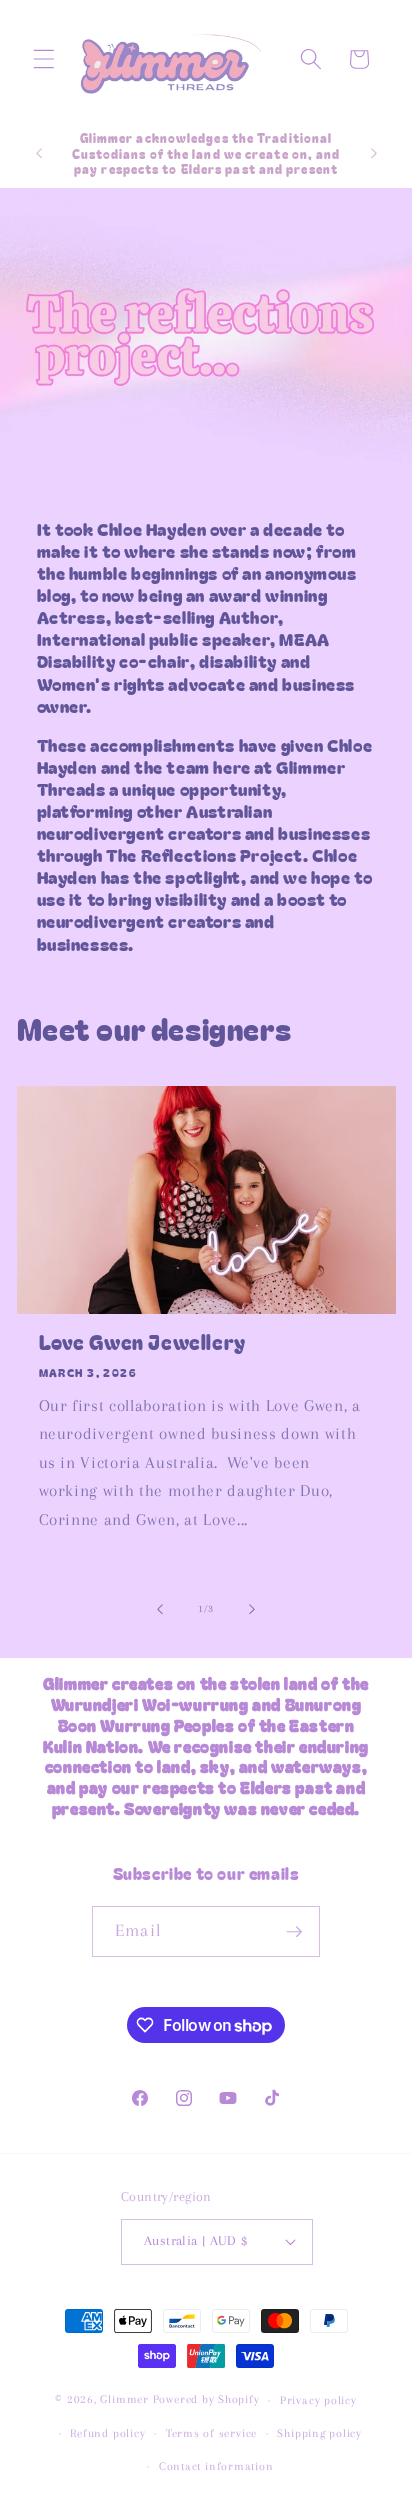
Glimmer (124, 2400)
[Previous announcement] (39, 153)
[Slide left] (160, 1609)
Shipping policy (319, 2433)
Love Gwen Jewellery (142, 1342)
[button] (44, 59)
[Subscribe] (294, 1932)
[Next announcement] (374, 153)
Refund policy (107, 2433)
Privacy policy (318, 2400)
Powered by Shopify (206, 2400)
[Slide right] (252, 1609)
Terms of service (211, 2433)
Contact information (216, 2466)
